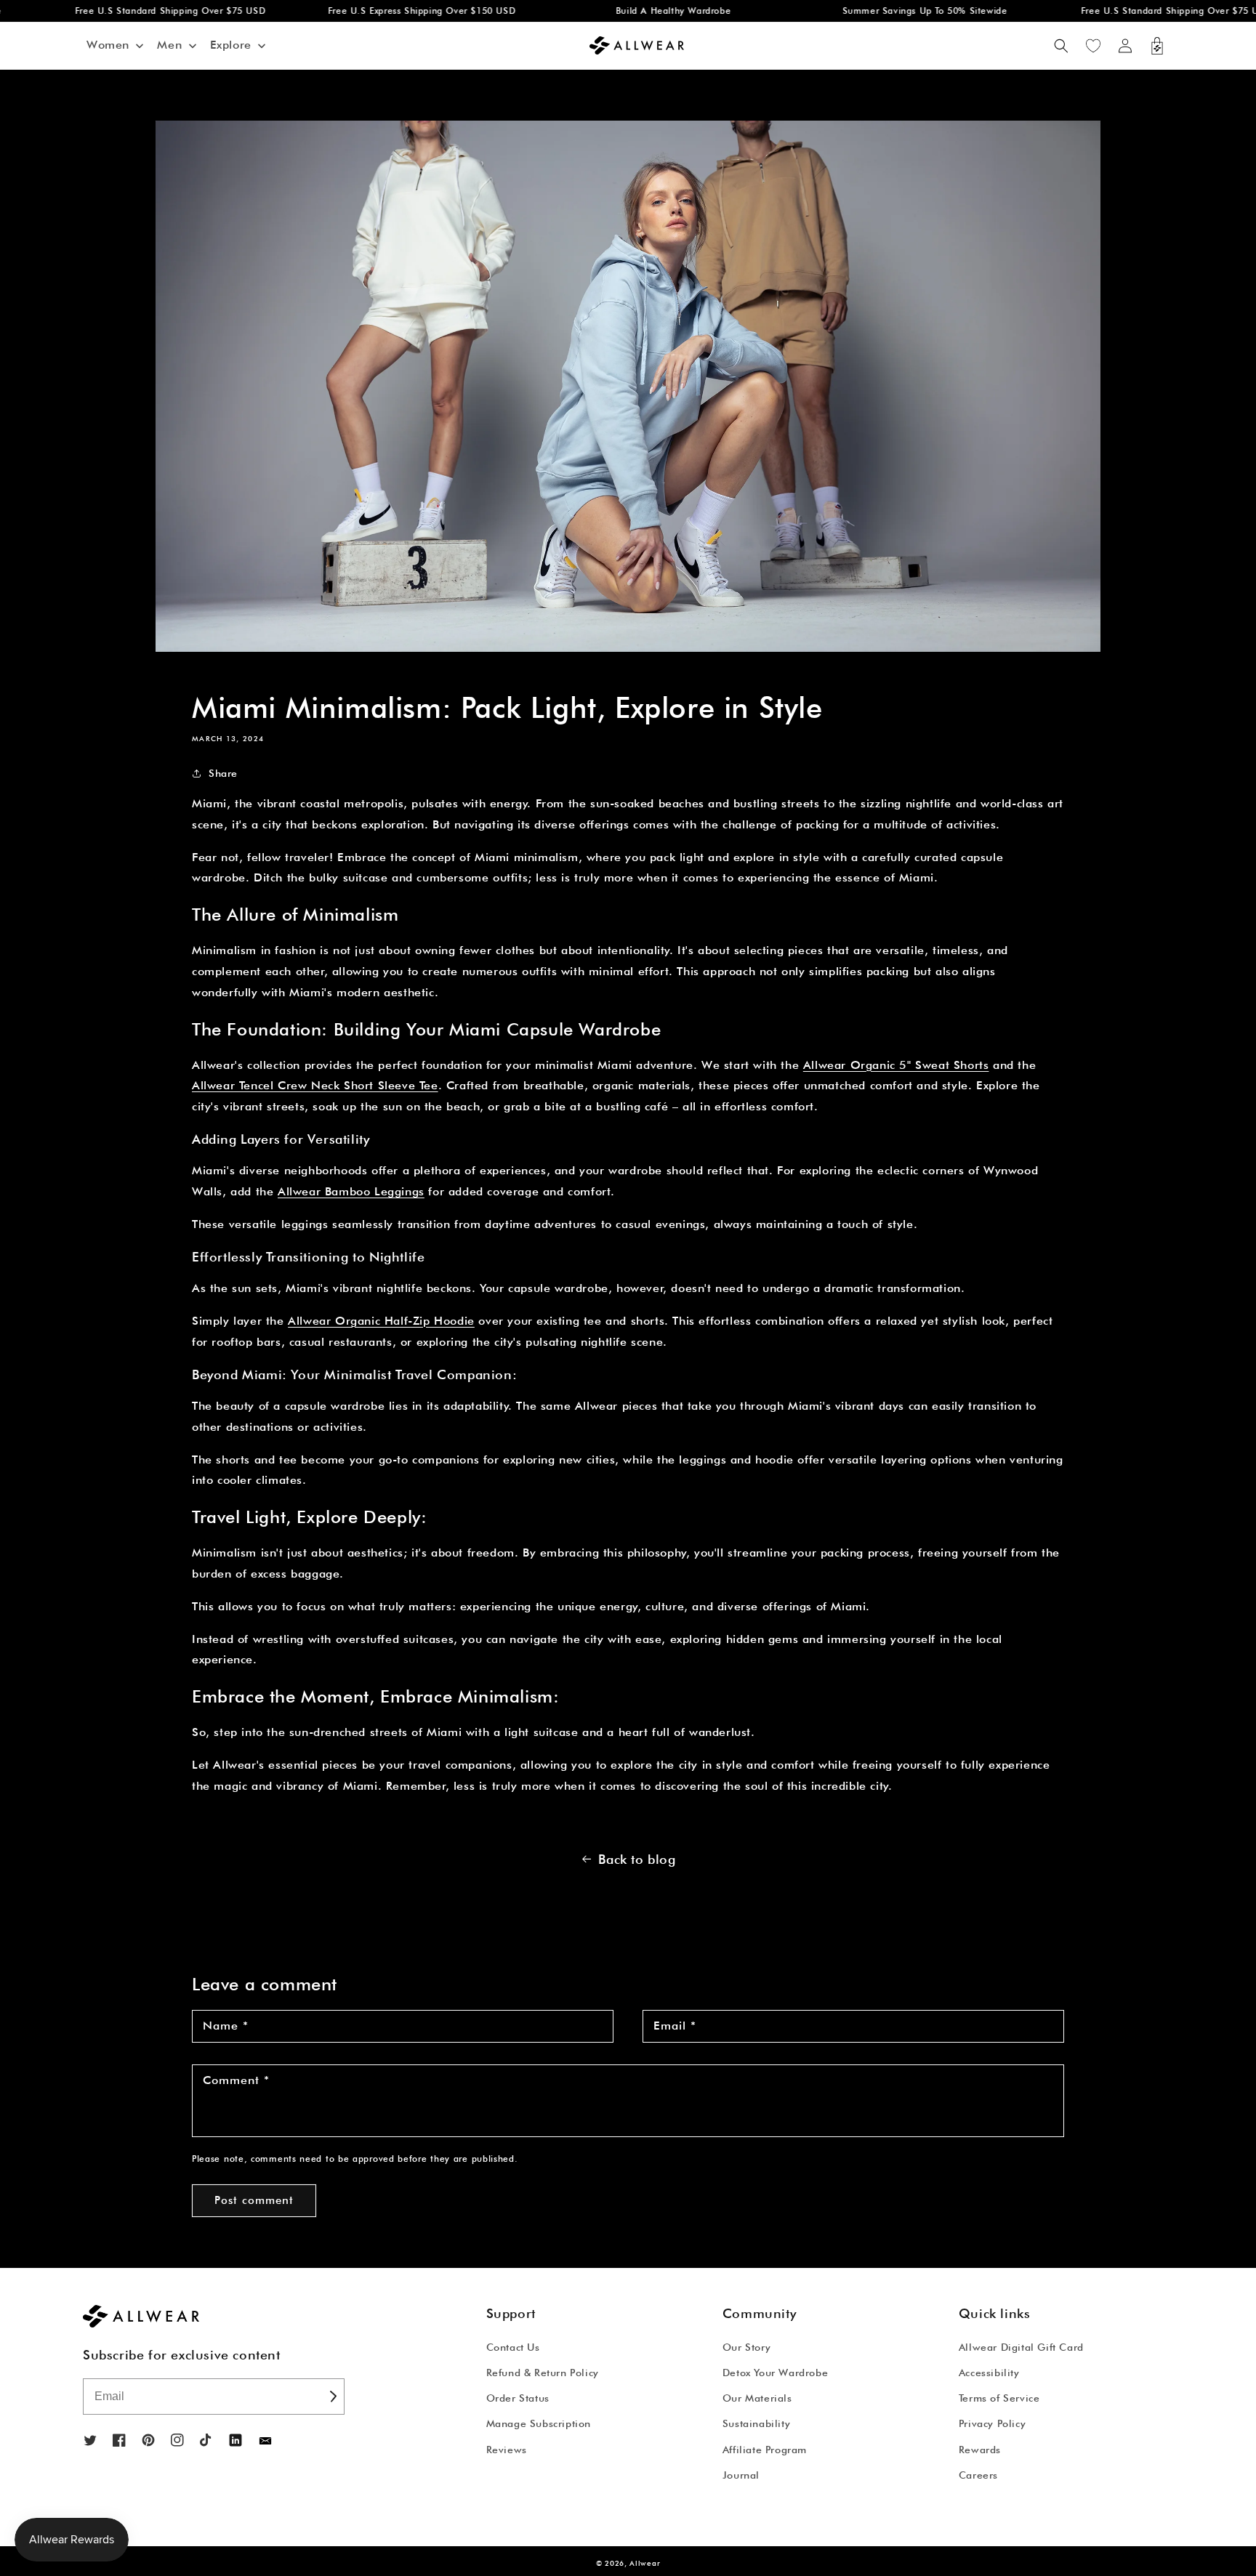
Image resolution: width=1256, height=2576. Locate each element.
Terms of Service (999, 2398)
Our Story (746, 2347)
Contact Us (513, 2347)
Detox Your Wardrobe (775, 2373)
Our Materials (757, 2398)
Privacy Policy (992, 2423)
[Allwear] (265, 2441)
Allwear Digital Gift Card (1021, 2347)
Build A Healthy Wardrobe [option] (635, 11)
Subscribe (332, 2397)
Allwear (645, 2563)
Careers (978, 2475)
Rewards (980, 2450)
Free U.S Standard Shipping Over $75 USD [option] (132, 11)
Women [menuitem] (108, 45)
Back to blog (637, 1859)
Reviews (507, 2450)
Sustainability (756, 2423)
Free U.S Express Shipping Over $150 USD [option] (384, 11)
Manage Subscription (539, 2423)
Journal (741, 2475)
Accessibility (989, 2373)
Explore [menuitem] (231, 45)
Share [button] (223, 773)
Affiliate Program (765, 2450)
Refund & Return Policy (543, 2373)
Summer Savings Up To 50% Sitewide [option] (887, 11)
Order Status (518, 2398)
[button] (1061, 46)
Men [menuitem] (169, 45)
